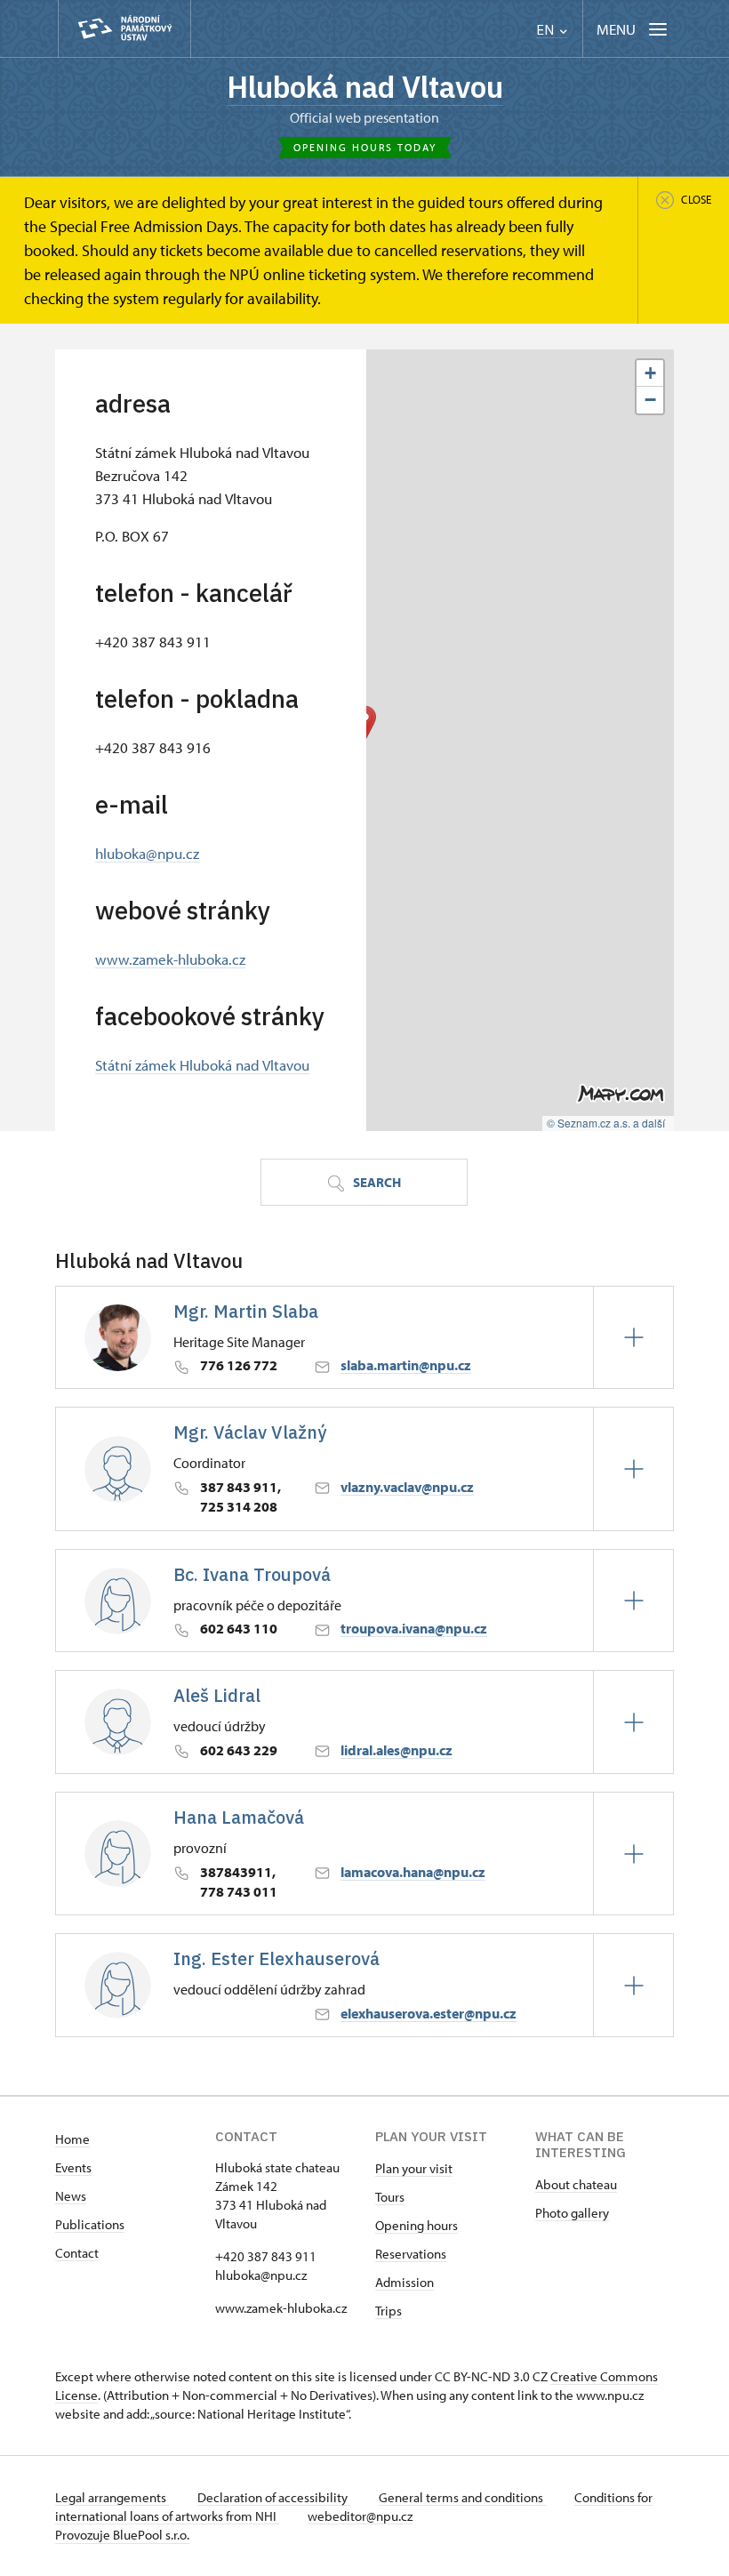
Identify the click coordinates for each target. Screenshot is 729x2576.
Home (72, 2139)
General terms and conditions (462, 2497)
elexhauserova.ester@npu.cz (429, 2013)
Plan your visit (414, 2168)
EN (547, 30)
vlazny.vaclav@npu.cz (407, 1487)
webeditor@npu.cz (360, 2516)
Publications (90, 2224)
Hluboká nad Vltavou (365, 87)
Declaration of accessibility (274, 2497)
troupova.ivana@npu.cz (414, 1628)
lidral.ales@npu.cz (397, 1750)
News (71, 2196)
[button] (650, 373)
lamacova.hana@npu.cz (413, 1872)
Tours (390, 2197)
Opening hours (417, 2225)
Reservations (411, 2254)
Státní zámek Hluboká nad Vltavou (202, 1064)
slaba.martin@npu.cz (406, 1365)
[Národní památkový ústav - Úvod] (124, 29)
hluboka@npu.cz (147, 853)
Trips (389, 2311)
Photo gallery (572, 2213)
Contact (77, 2253)
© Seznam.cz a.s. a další (606, 1123)
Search (376, 1182)
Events (73, 2167)
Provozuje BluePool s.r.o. (122, 2535)
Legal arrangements (112, 2497)
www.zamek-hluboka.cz (170, 959)
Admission (405, 2282)
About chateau (576, 2184)
